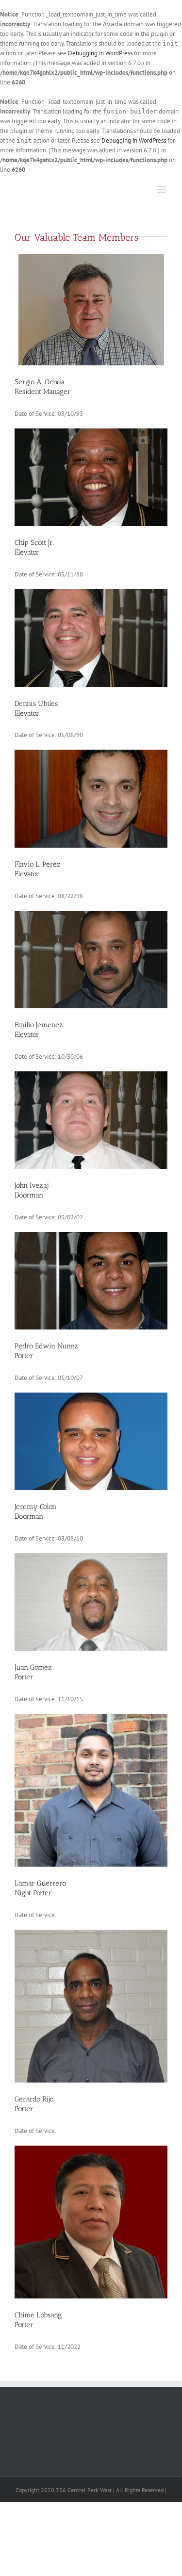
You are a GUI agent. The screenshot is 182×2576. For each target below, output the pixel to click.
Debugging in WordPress (100, 53)
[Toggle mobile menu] (162, 189)
